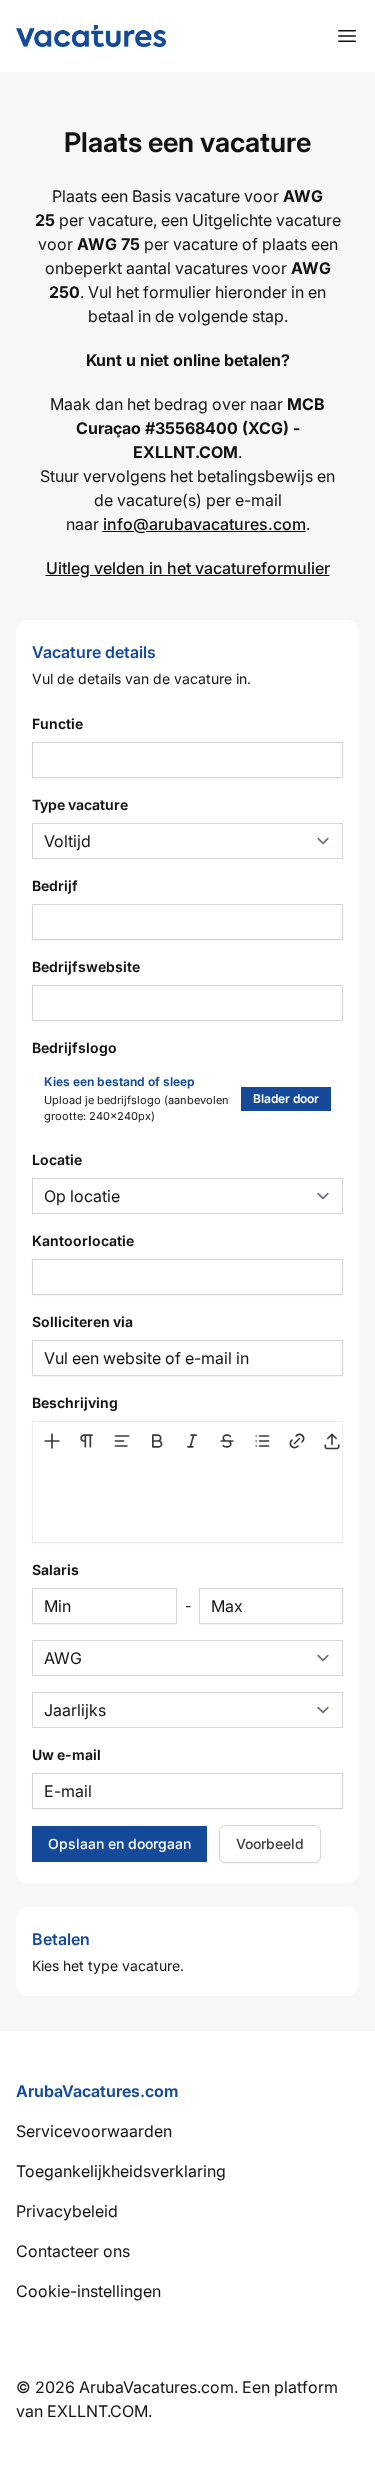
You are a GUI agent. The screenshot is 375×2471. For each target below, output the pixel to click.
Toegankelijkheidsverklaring (121, 2171)
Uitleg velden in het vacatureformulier (188, 568)
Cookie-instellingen (88, 2291)
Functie (57, 723)
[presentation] (187, 1500)
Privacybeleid (67, 2211)
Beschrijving (75, 1402)
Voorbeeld (270, 1843)
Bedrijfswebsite (86, 966)
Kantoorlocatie (83, 1240)
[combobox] (187, 1277)
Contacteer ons (73, 2251)
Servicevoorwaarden (94, 2131)
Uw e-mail (66, 1754)
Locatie (57, 1159)
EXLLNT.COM (97, 2411)
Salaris (55, 1569)
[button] (52, 1441)
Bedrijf (55, 885)
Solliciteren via (82, 1321)
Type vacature (80, 804)
